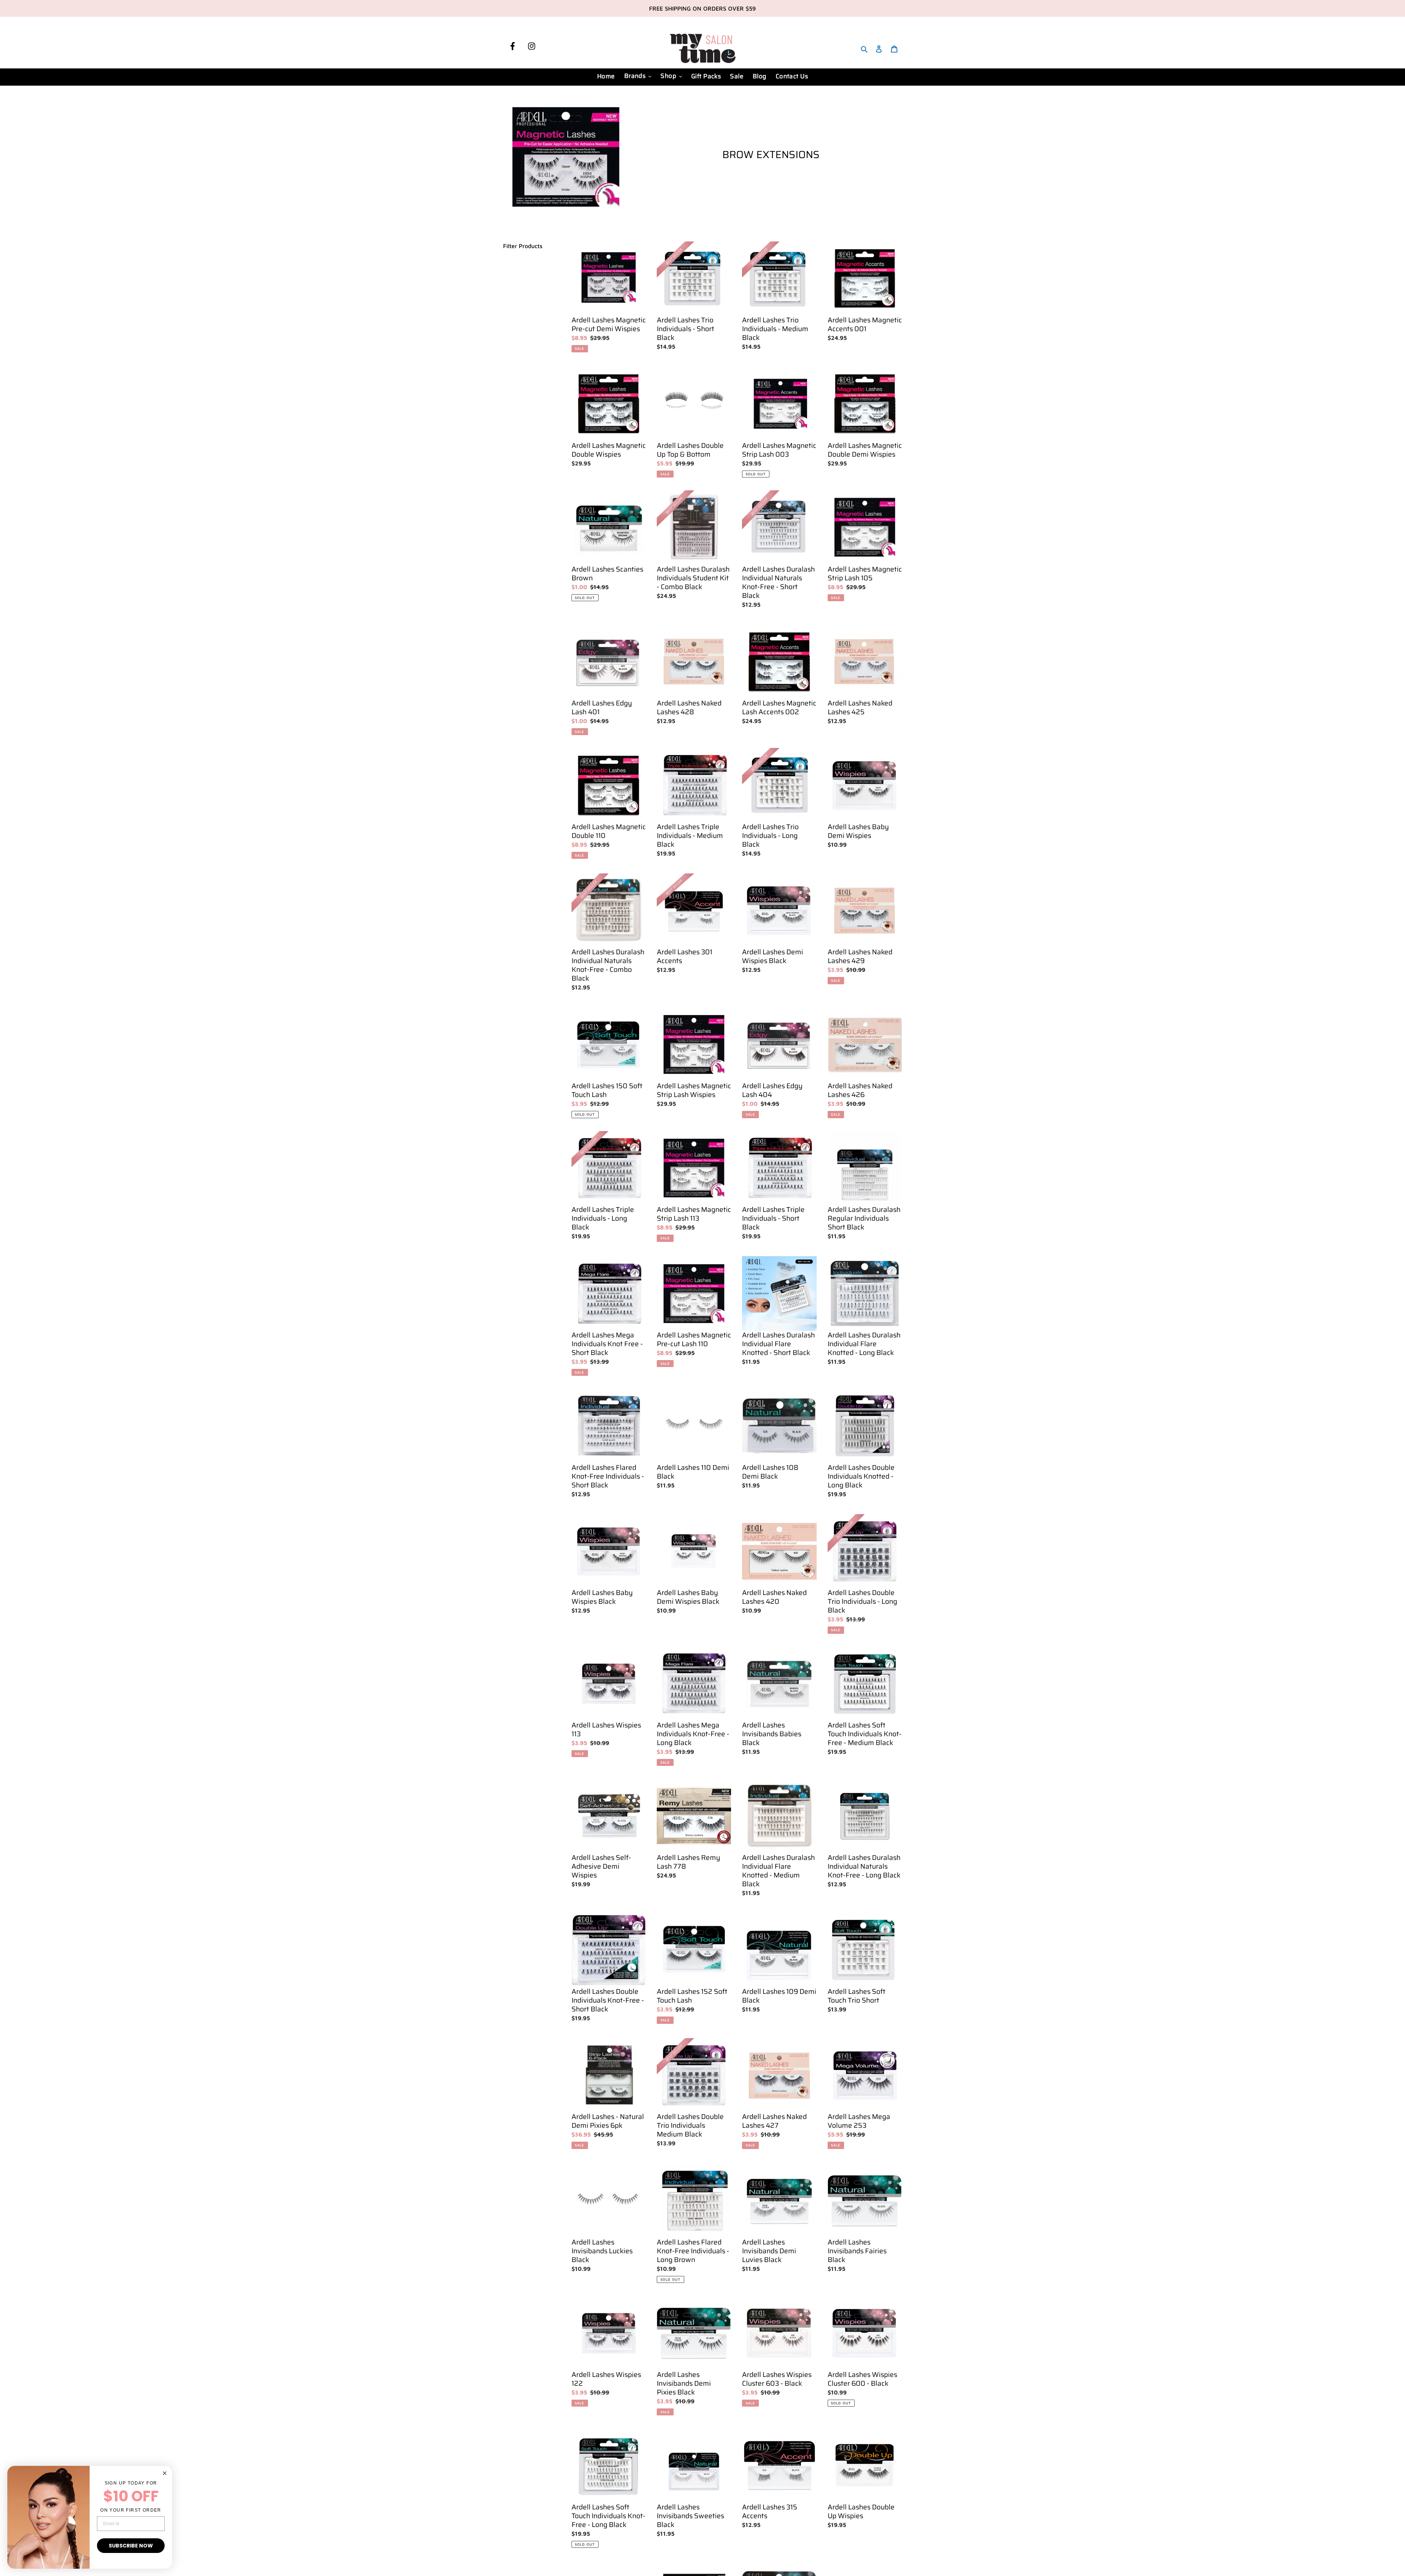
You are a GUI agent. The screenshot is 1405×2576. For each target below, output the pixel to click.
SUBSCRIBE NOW (131, 2546)
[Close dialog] (165, 2473)
